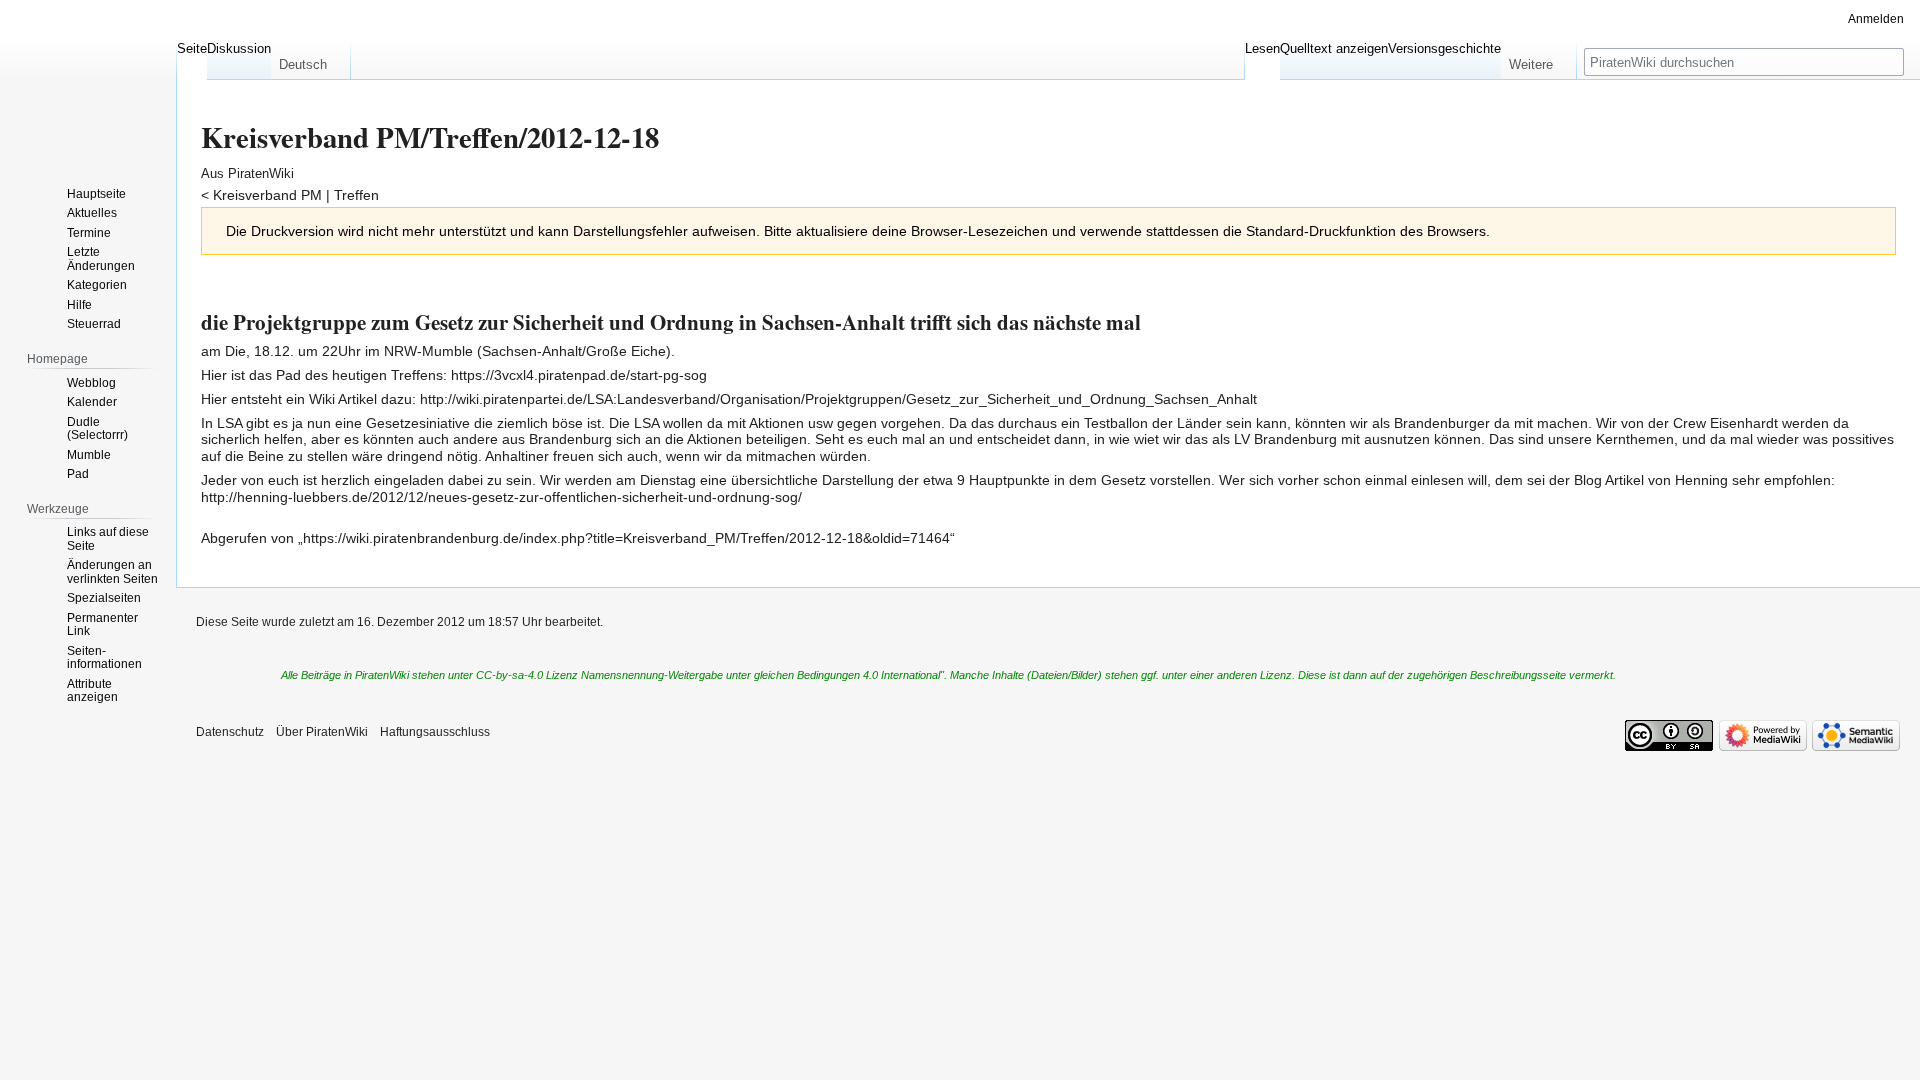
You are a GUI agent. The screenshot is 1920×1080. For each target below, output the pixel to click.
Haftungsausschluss (435, 732)
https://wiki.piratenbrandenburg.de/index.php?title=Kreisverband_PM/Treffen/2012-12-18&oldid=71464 (626, 538)
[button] (310, 60)
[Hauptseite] (88, 80)
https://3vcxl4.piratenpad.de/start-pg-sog (579, 375)
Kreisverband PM (267, 195)
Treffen (356, 195)
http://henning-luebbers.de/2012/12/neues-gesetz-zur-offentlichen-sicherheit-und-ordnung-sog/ (501, 497)
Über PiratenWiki (322, 732)
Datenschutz (230, 732)
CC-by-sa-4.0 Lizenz (527, 675)
